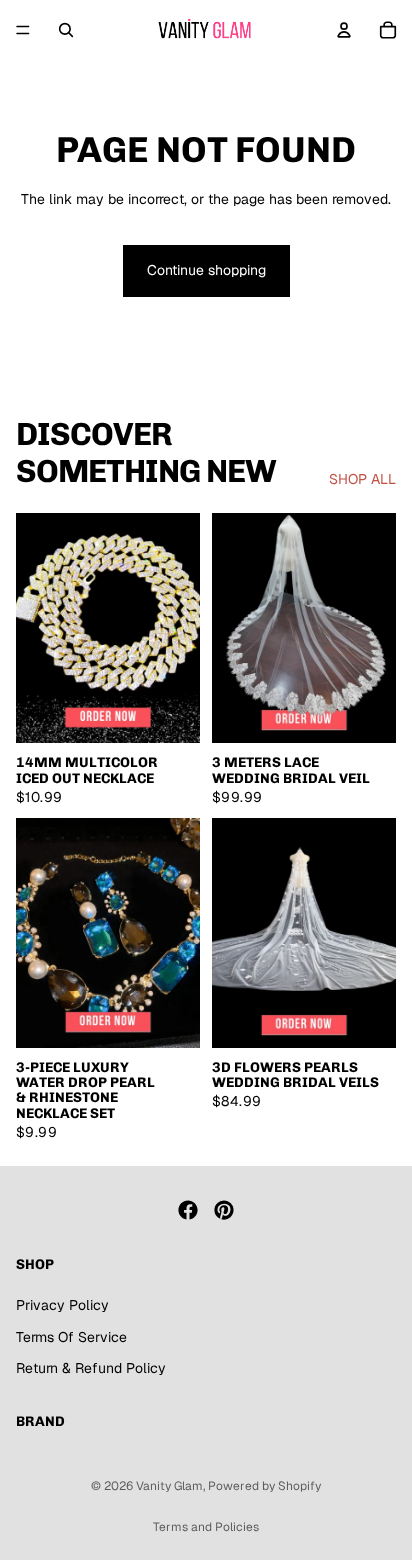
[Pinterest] (224, 1210)
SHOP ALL (362, 479)
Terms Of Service (71, 1336)
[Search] (66, 30)
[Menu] (23, 30)
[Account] (344, 30)
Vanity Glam (169, 1486)
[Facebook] (188, 1210)
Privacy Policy (62, 1305)
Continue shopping (206, 270)
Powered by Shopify (264, 1486)
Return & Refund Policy (91, 1368)
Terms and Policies (206, 1527)
